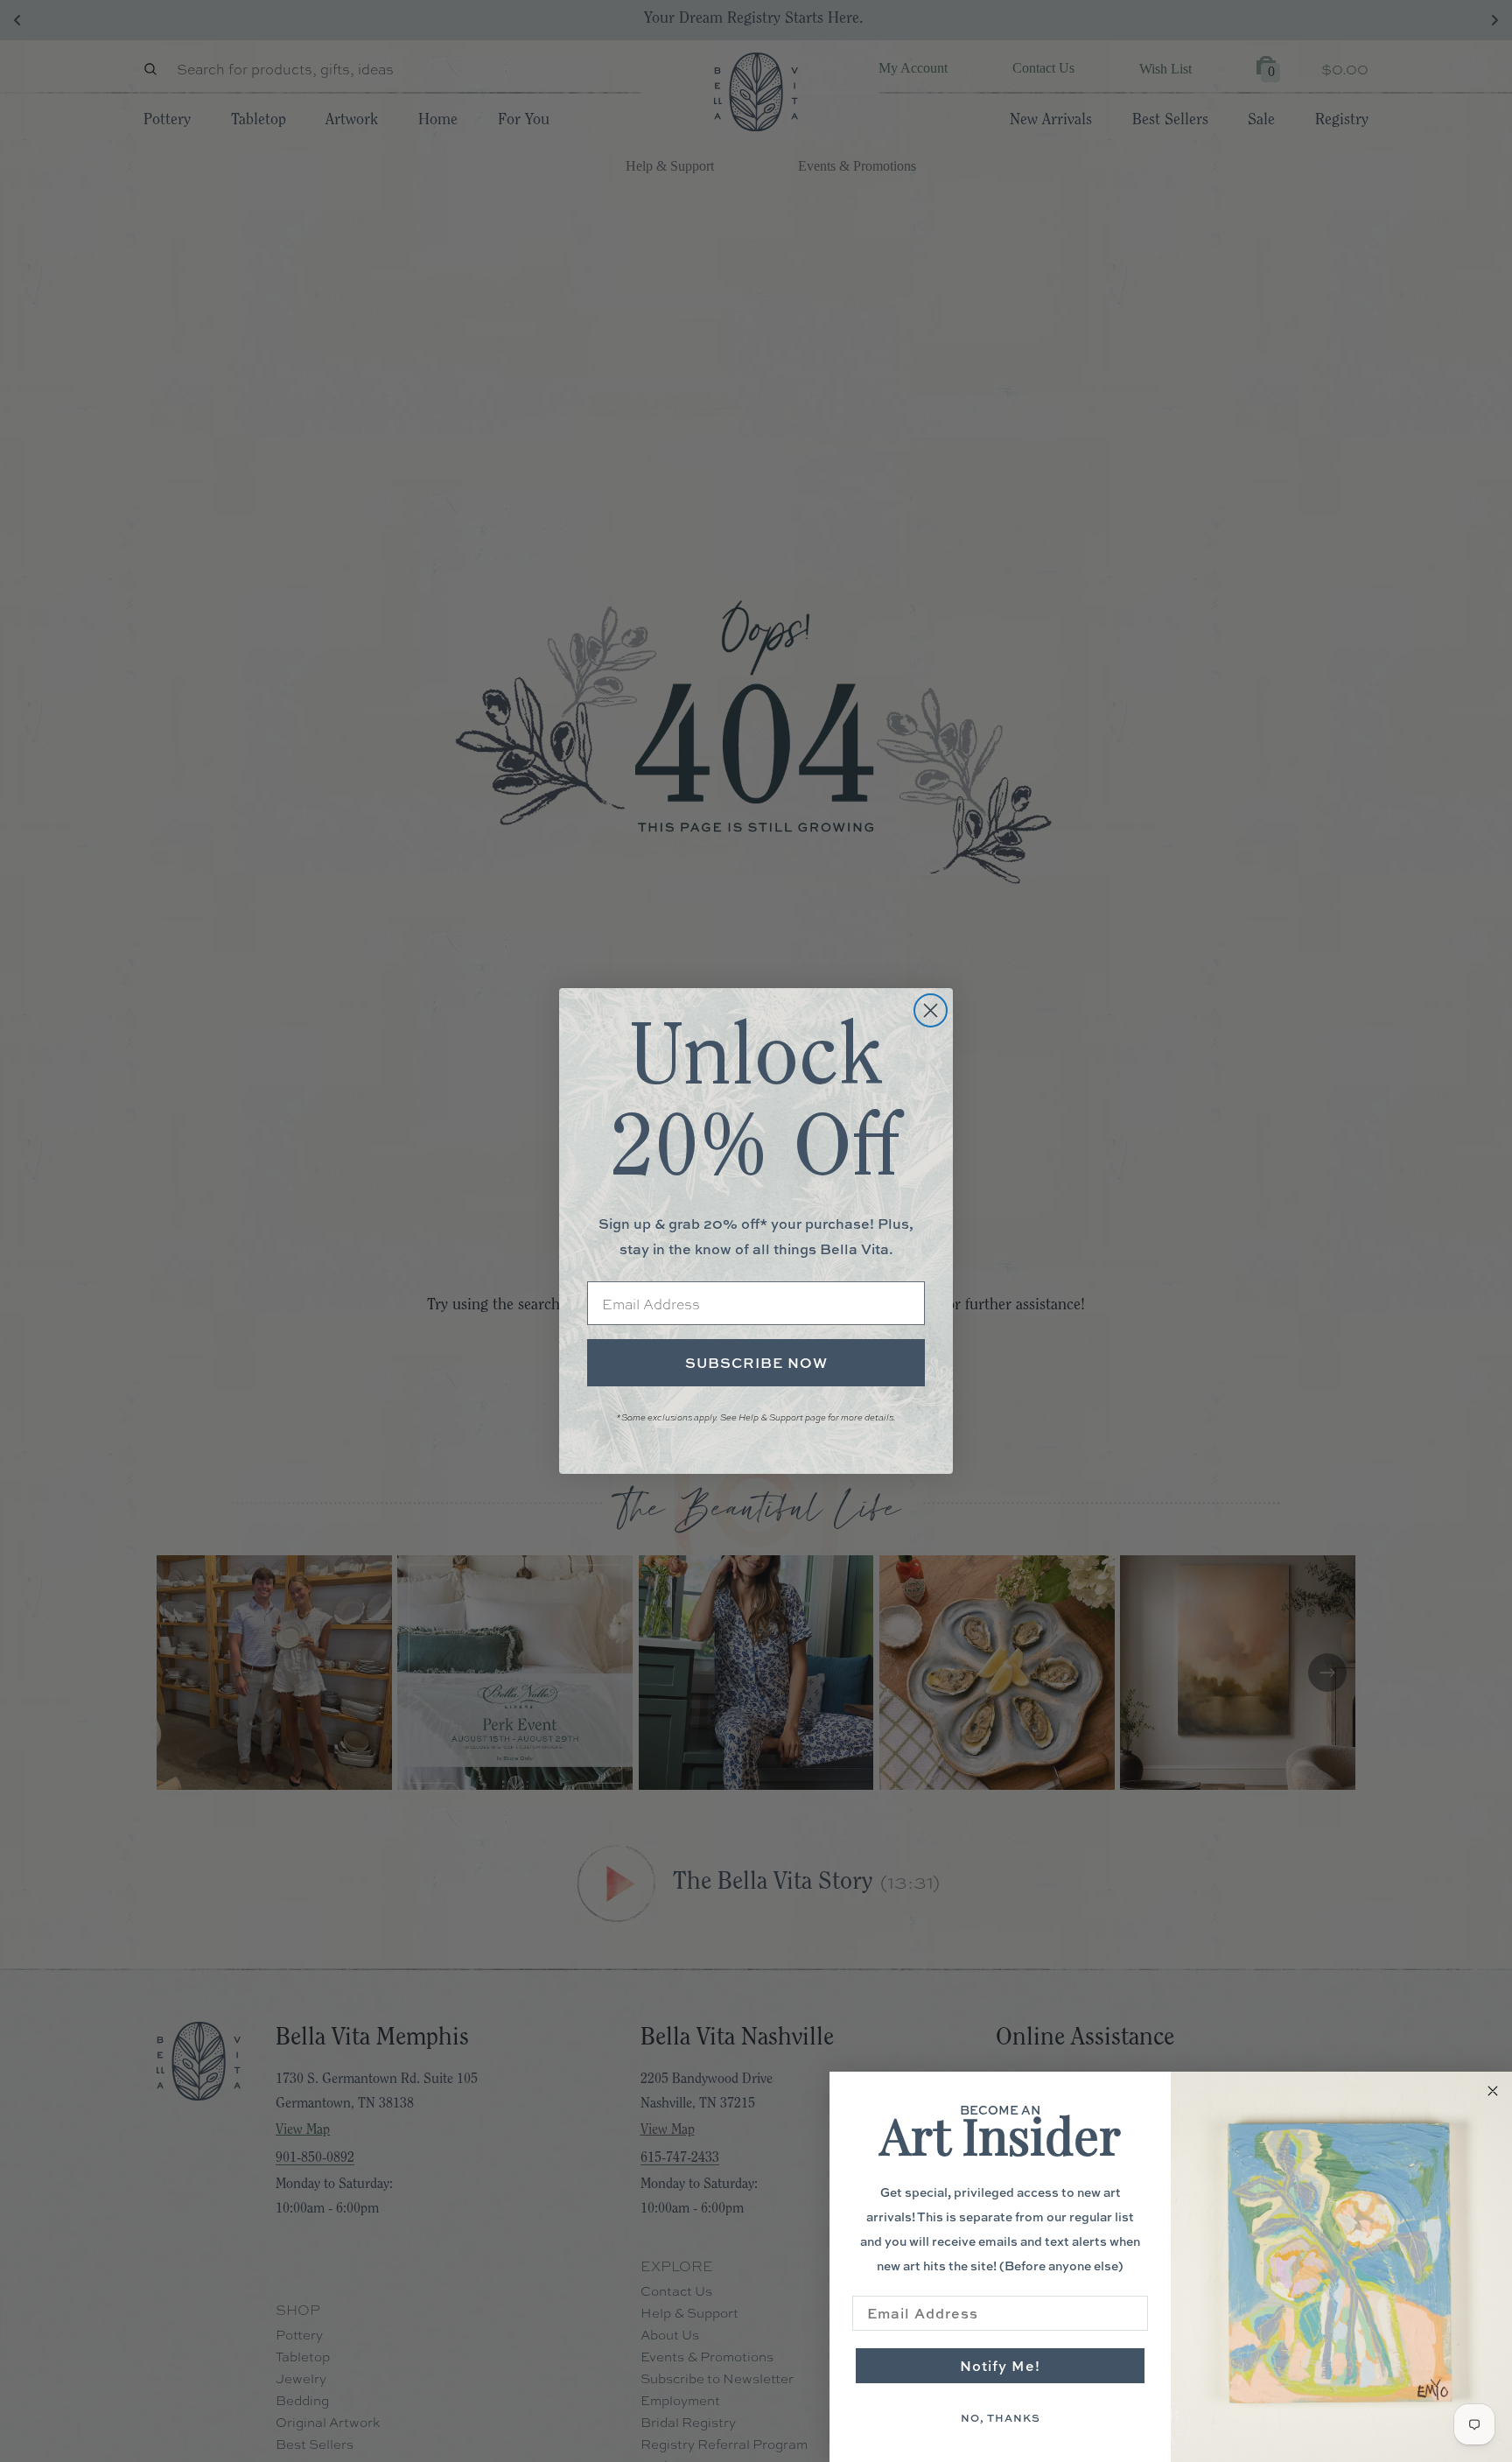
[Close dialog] (931, 1010)
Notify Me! (1000, 2366)
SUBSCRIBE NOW (756, 1363)
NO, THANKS (1001, 2418)
